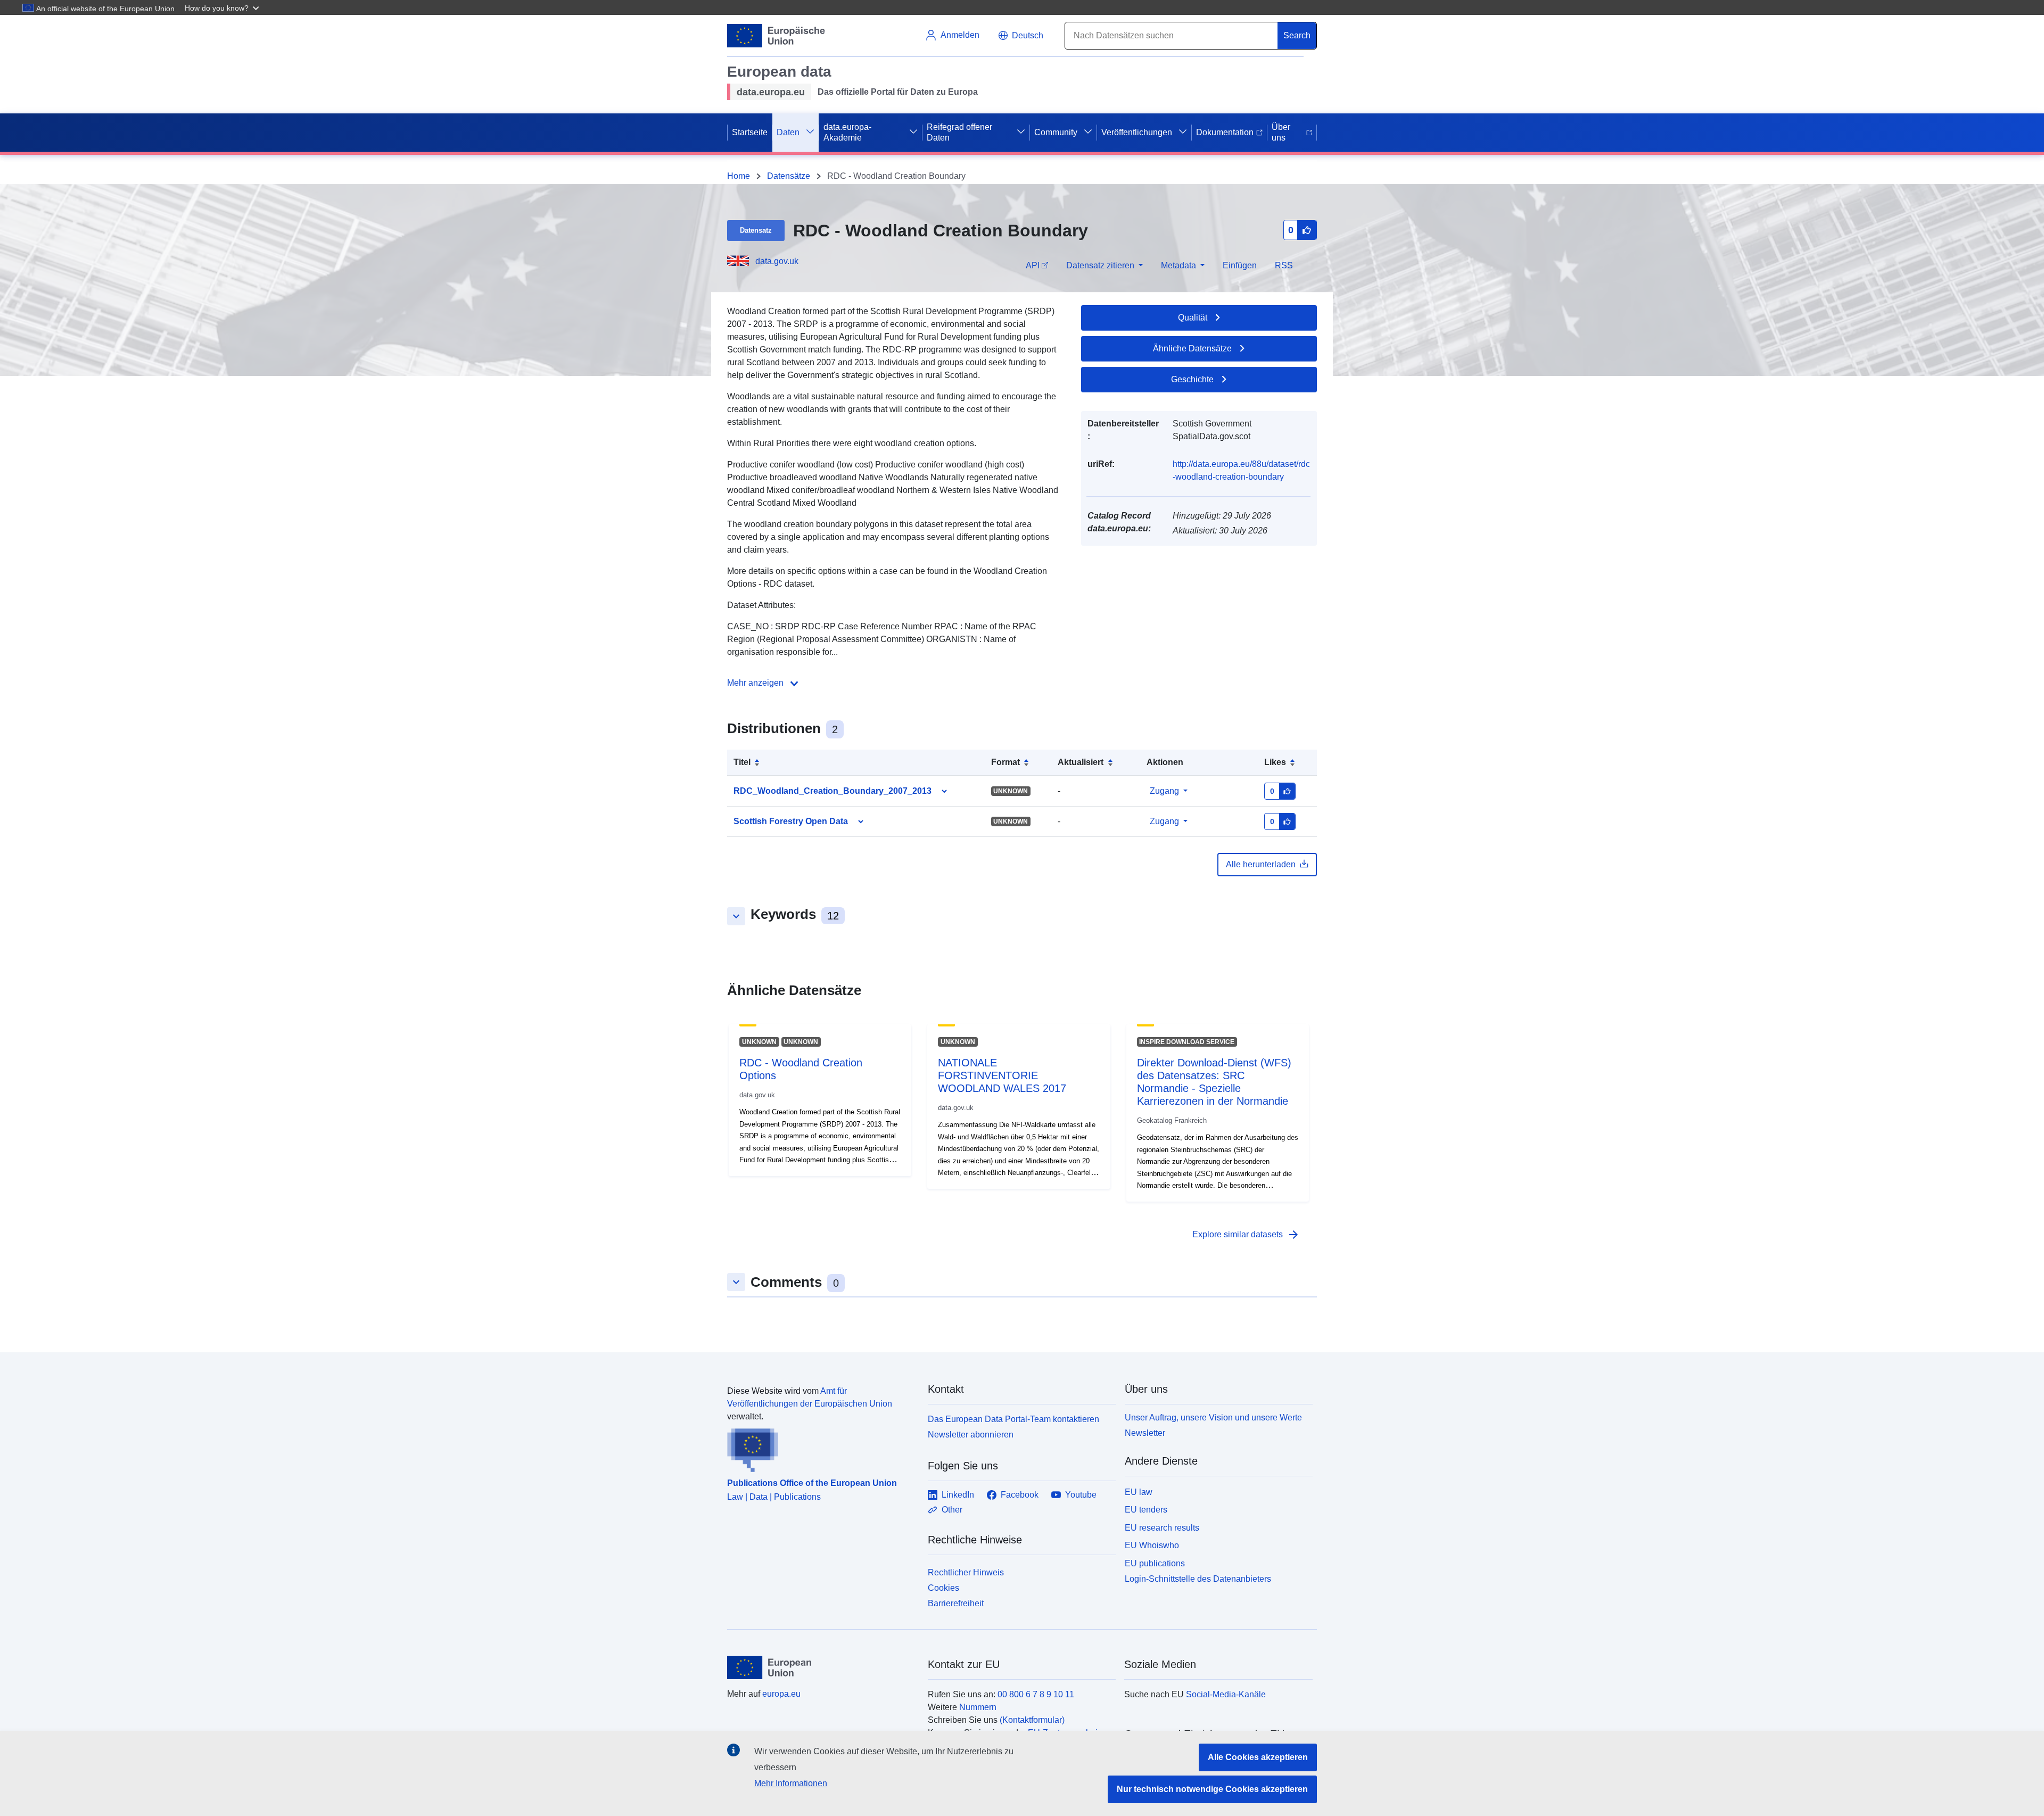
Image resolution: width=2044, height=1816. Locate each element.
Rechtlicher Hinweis (966, 1572)
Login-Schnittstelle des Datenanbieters (1198, 1579)
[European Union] (821, 1667)
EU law (1139, 1492)
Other (952, 1510)
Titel (742, 762)
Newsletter (1145, 1433)
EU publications (1155, 1563)
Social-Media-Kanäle (1226, 1694)
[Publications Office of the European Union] (821, 1448)
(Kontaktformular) (1032, 1720)
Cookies (943, 1588)
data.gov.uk (777, 261)
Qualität (1193, 318)
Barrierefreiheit (956, 1603)
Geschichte (1192, 379)
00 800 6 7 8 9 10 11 (1036, 1694)
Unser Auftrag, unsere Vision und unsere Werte (1213, 1418)
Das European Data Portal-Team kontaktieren (1013, 1419)
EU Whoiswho (1152, 1545)
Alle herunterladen (1261, 864)
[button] (223, 7)
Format (1005, 762)
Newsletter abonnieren (971, 1435)
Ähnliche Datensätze (1192, 348)
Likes (1275, 762)
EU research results (1162, 1528)
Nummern (978, 1707)
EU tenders (1146, 1510)
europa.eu (781, 1694)
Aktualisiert (1081, 762)
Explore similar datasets (1246, 1235)
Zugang (1164, 791)
